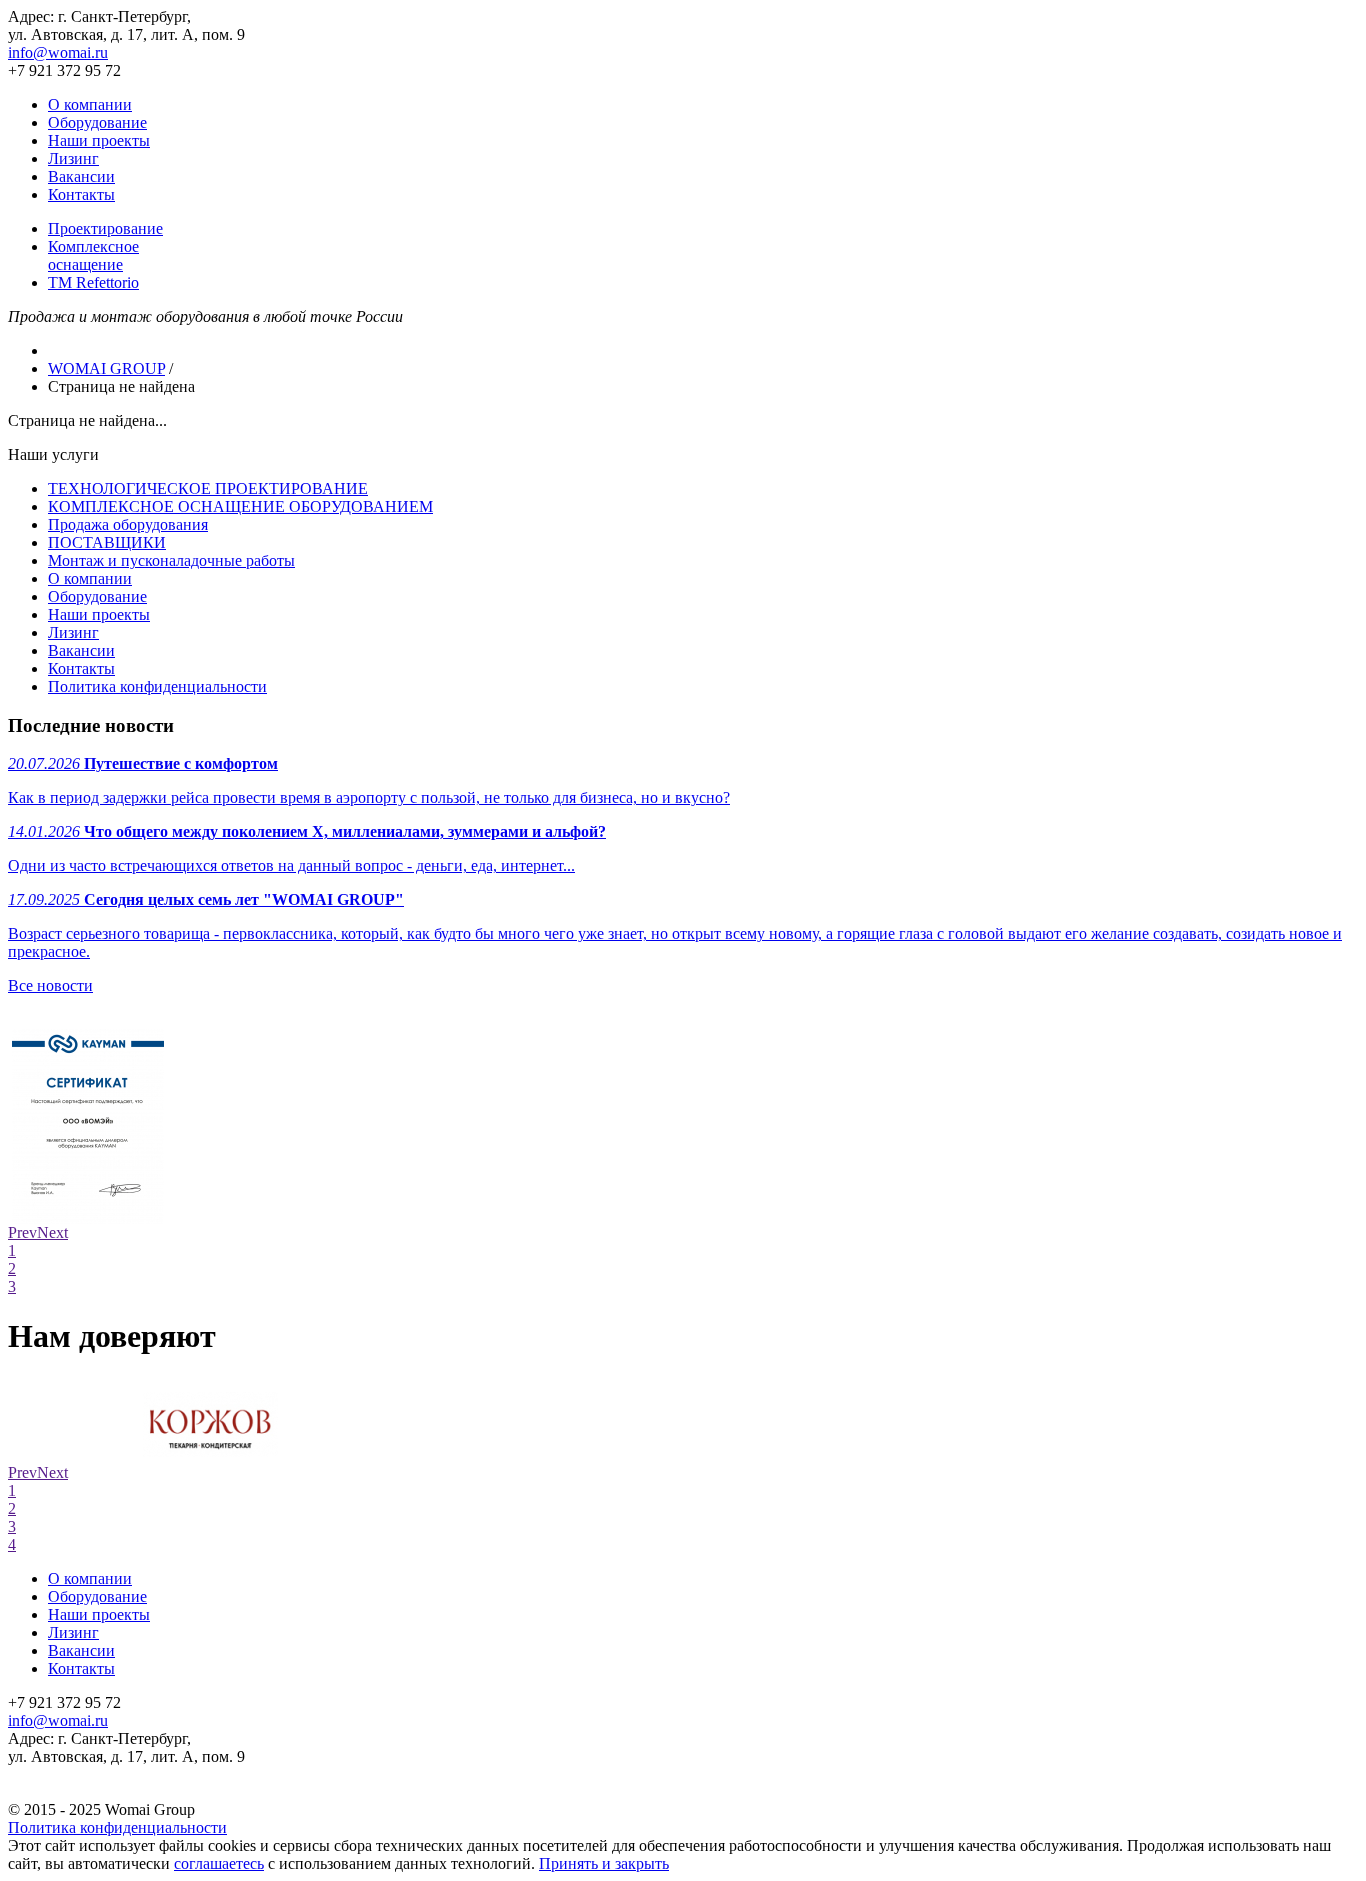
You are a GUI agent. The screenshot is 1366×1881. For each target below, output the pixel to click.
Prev (22, 1232)
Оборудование (97, 122)
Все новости (50, 985)
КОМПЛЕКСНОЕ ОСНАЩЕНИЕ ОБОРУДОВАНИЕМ (240, 506)
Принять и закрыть (604, 1863)
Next (52, 1232)
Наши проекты (99, 140)
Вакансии (81, 176)
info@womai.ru (58, 52)
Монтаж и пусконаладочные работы (171, 560)
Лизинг (73, 158)
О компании (90, 104)
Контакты (81, 194)
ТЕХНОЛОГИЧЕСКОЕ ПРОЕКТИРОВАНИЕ (208, 488)
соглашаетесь (219, 1863)
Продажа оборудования (128, 524)
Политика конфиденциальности (157, 686)
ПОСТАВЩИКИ (107, 542)
